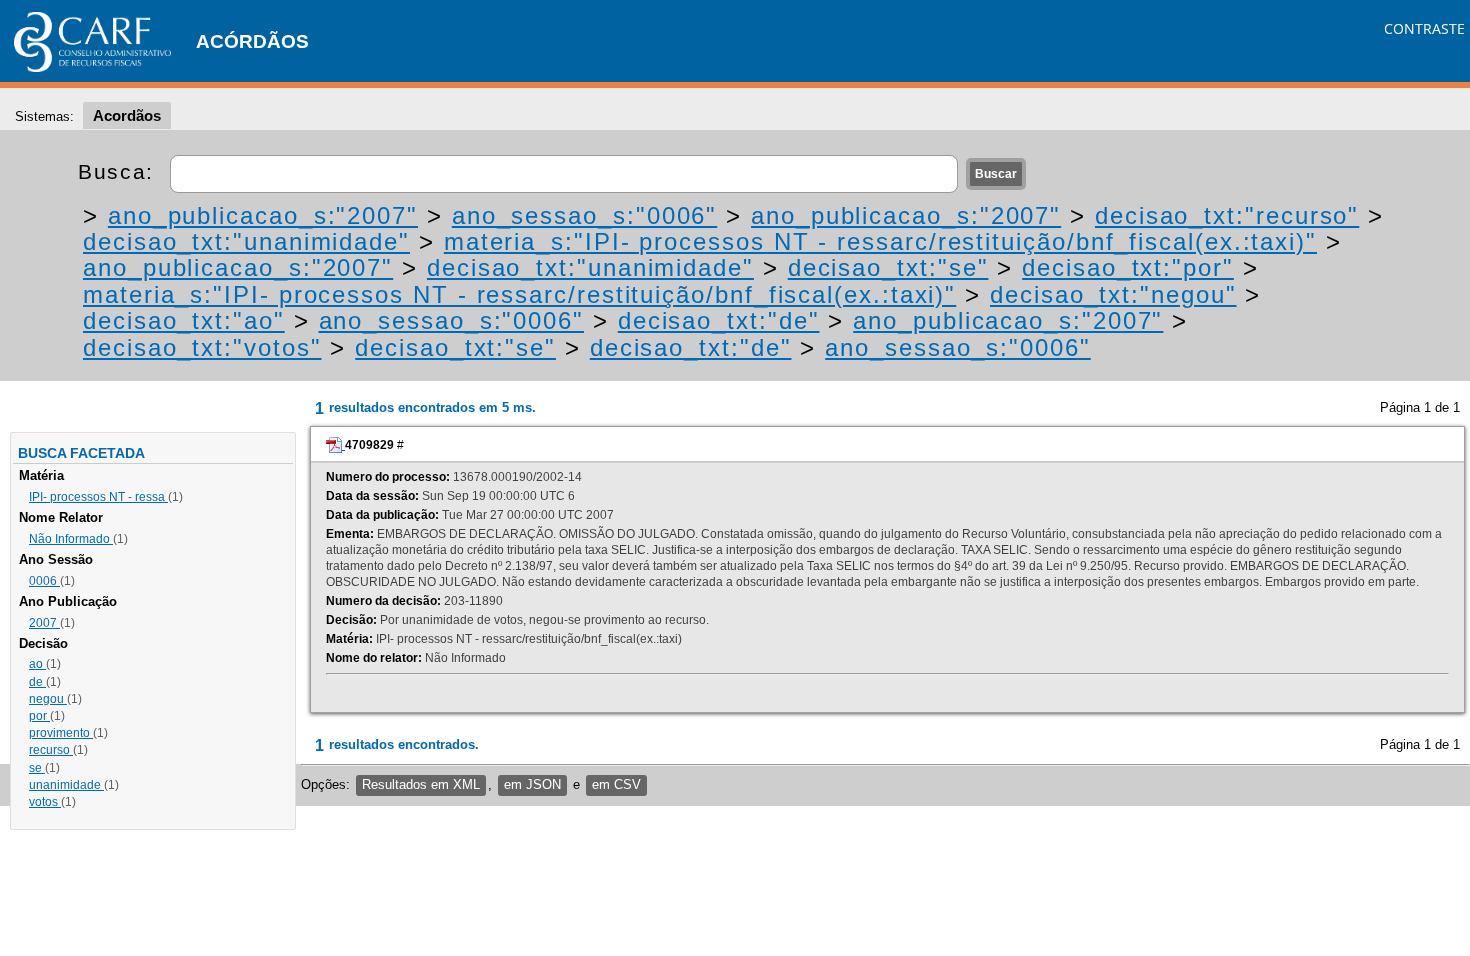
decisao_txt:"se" (888, 267)
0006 (44, 581)
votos (45, 802)
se (37, 768)
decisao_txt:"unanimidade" (246, 241)
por (39, 716)
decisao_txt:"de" (719, 320)
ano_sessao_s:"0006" (584, 215)
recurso (51, 750)
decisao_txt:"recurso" (1227, 215)
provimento (61, 733)
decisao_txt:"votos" (202, 347)
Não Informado (71, 539)
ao (37, 664)
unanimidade (66, 785)
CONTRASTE (1424, 28)
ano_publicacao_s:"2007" (263, 215)
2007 (44, 623)
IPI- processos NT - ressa (98, 497)
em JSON (532, 784)
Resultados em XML (421, 784)
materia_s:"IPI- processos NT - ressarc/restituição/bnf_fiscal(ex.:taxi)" (880, 241)
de (37, 682)
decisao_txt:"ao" (184, 320)
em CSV (616, 784)
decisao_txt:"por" (1128, 267)
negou (48, 699)
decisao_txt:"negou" (1113, 294)
